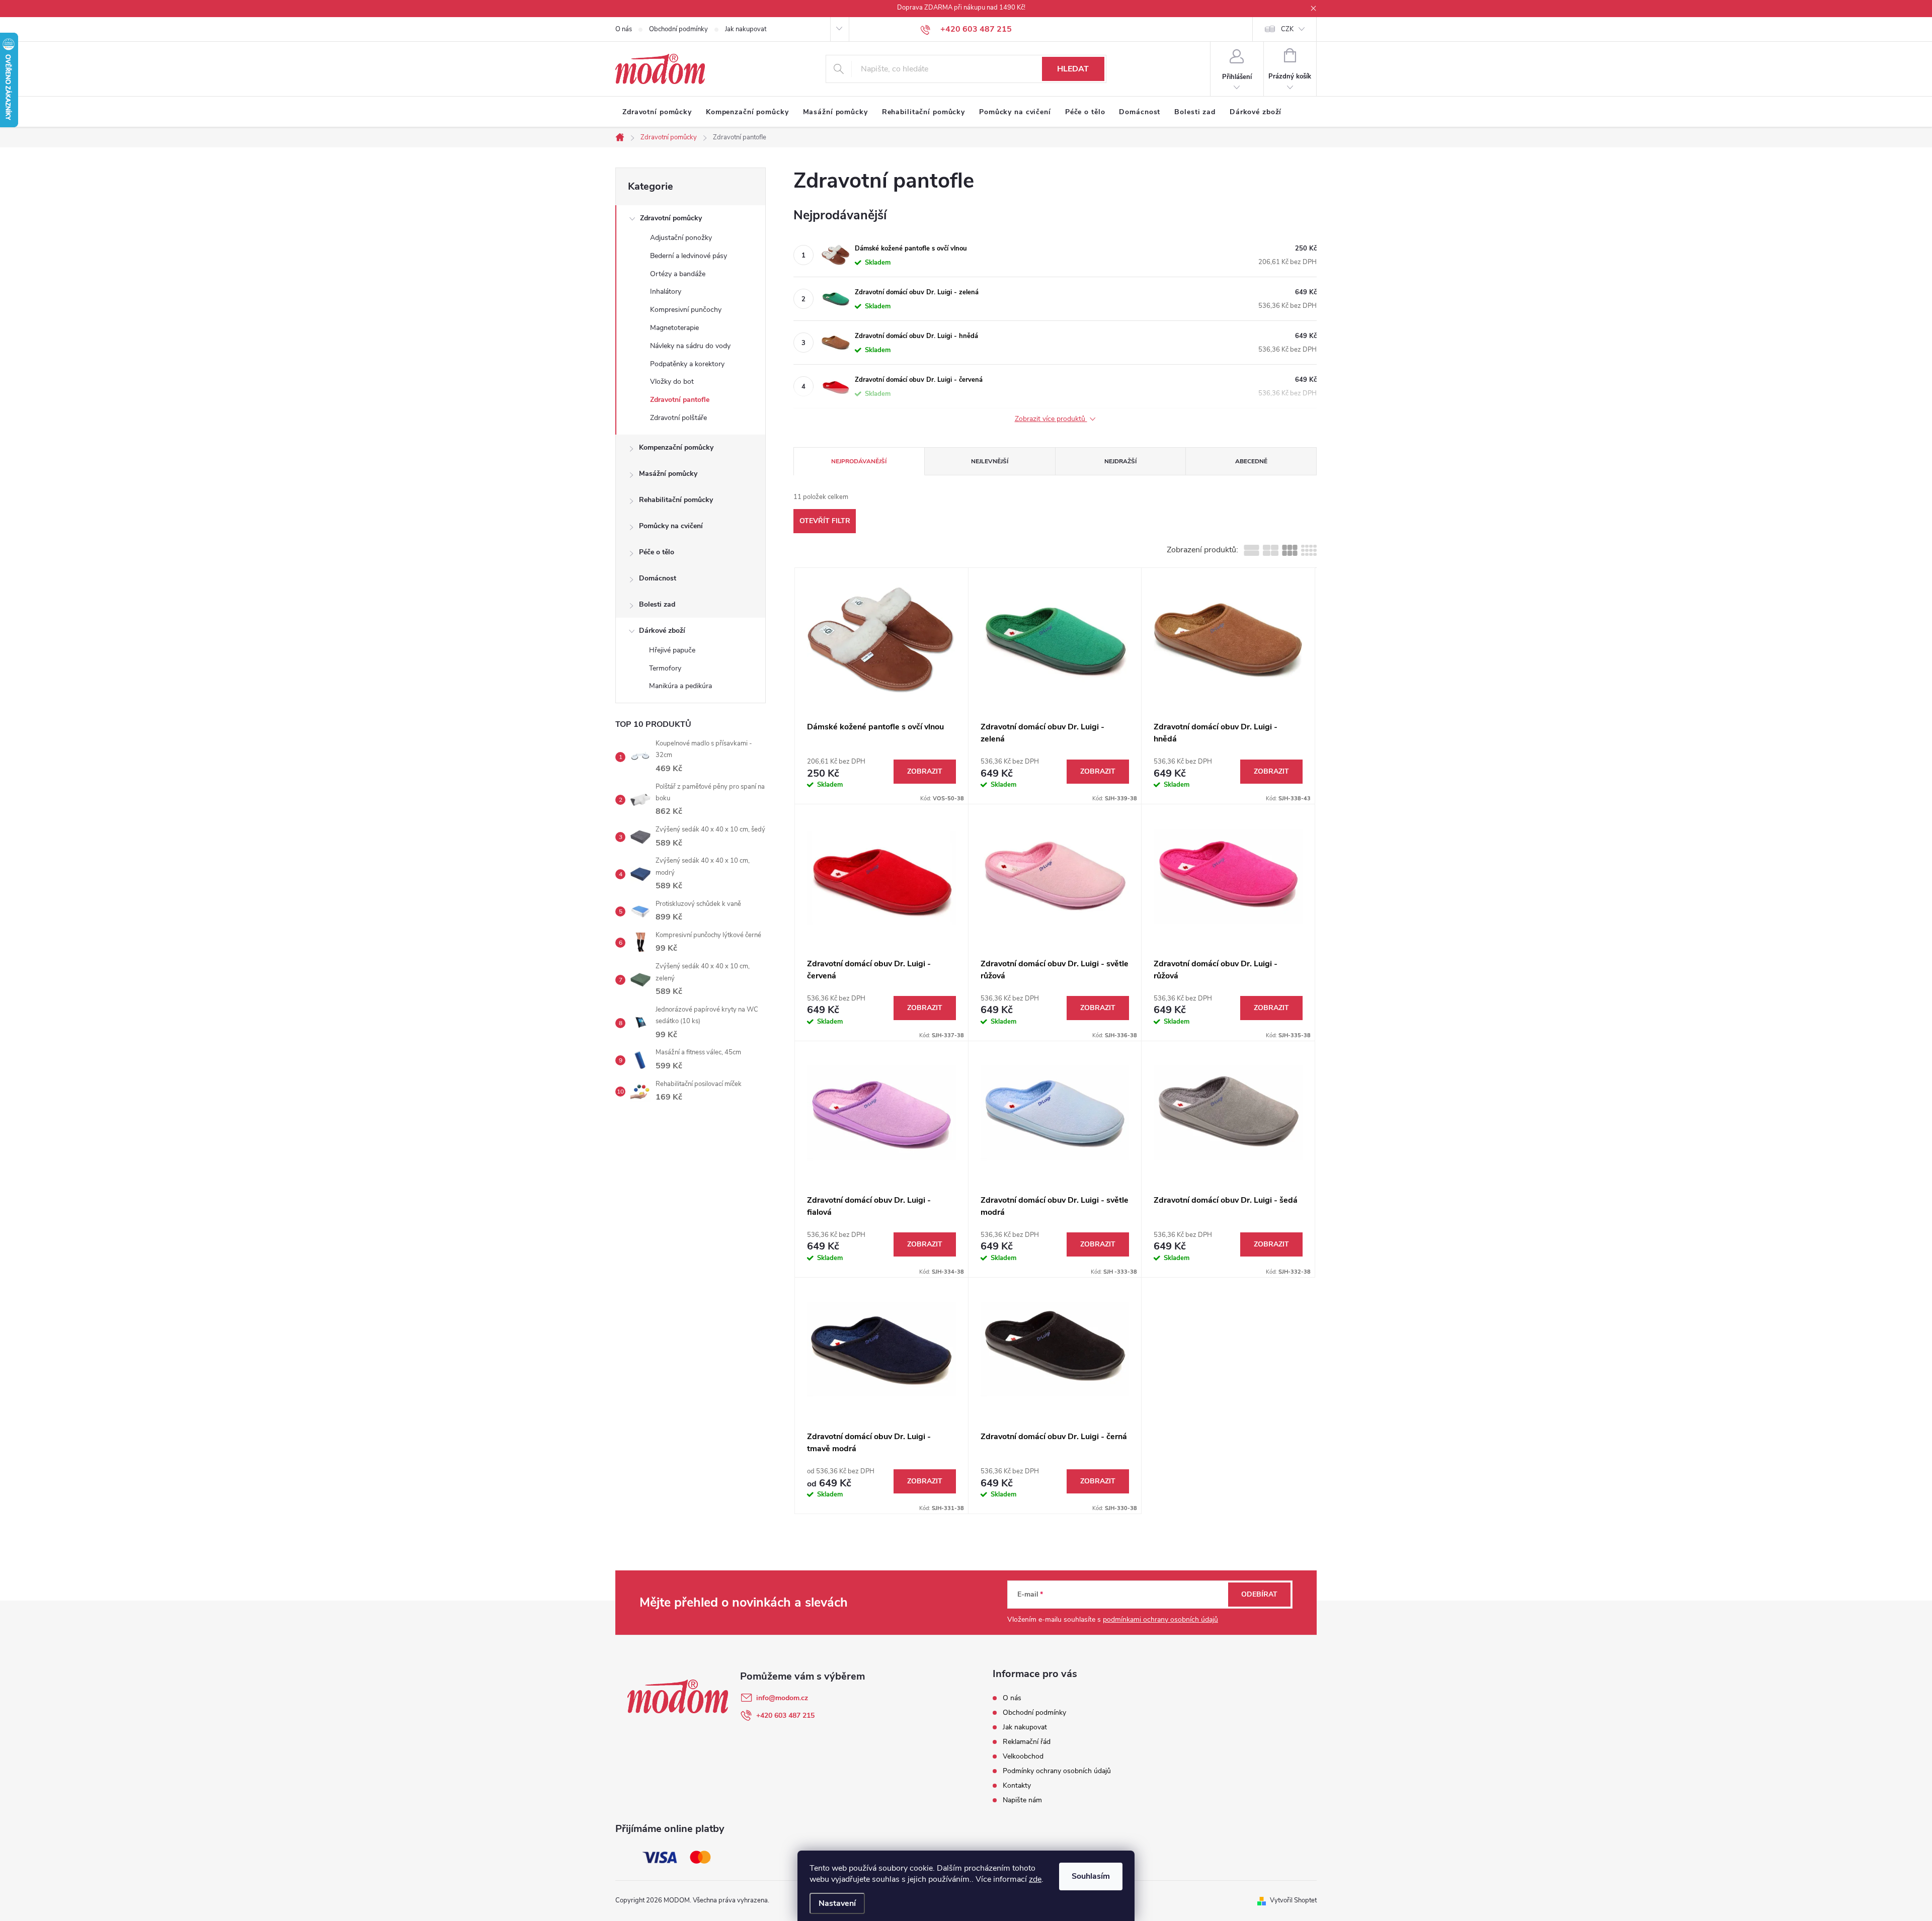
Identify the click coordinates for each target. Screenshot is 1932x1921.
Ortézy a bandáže (678, 274)
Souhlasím (1091, 1876)
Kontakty (1017, 1785)
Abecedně (1251, 461)
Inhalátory (666, 291)
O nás (624, 29)
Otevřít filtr (825, 521)
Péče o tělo (657, 552)
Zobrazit (925, 771)
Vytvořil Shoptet (1293, 1900)
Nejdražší (1120, 461)
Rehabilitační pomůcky (676, 500)
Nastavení (837, 1903)
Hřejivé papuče (672, 650)
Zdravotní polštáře (678, 418)
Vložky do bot (672, 382)
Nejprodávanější (859, 461)
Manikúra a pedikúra (680, 686)
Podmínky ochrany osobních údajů (1057, 1771)
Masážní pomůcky (668, 474)
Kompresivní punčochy (686, 310)
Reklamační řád (1027, 1742)
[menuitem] (657, 112)
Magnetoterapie (674, 328)
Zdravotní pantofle (680, 400)
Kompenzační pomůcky (676, 447)
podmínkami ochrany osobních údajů (1160, 1619)
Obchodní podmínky (678, 29)
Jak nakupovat (746, 29)
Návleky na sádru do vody (690, 346)
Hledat (1073, 69)
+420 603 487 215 (785, 1716)
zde (1035, 1879)
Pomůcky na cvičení (671, 526)
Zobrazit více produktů (1051, 419)
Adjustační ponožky (681, 238)
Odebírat (1259, 1594)
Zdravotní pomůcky (671, 218)
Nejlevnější (990, 461)
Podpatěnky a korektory (687, 364)
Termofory (665, 668)
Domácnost (658, 578)
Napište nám (1022, 1800)
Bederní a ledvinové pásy (689, 256)
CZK (1287, 29)
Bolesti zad (657, 604)
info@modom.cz (782, 1698)
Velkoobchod (1023, 1756)
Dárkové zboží (662, 631)
